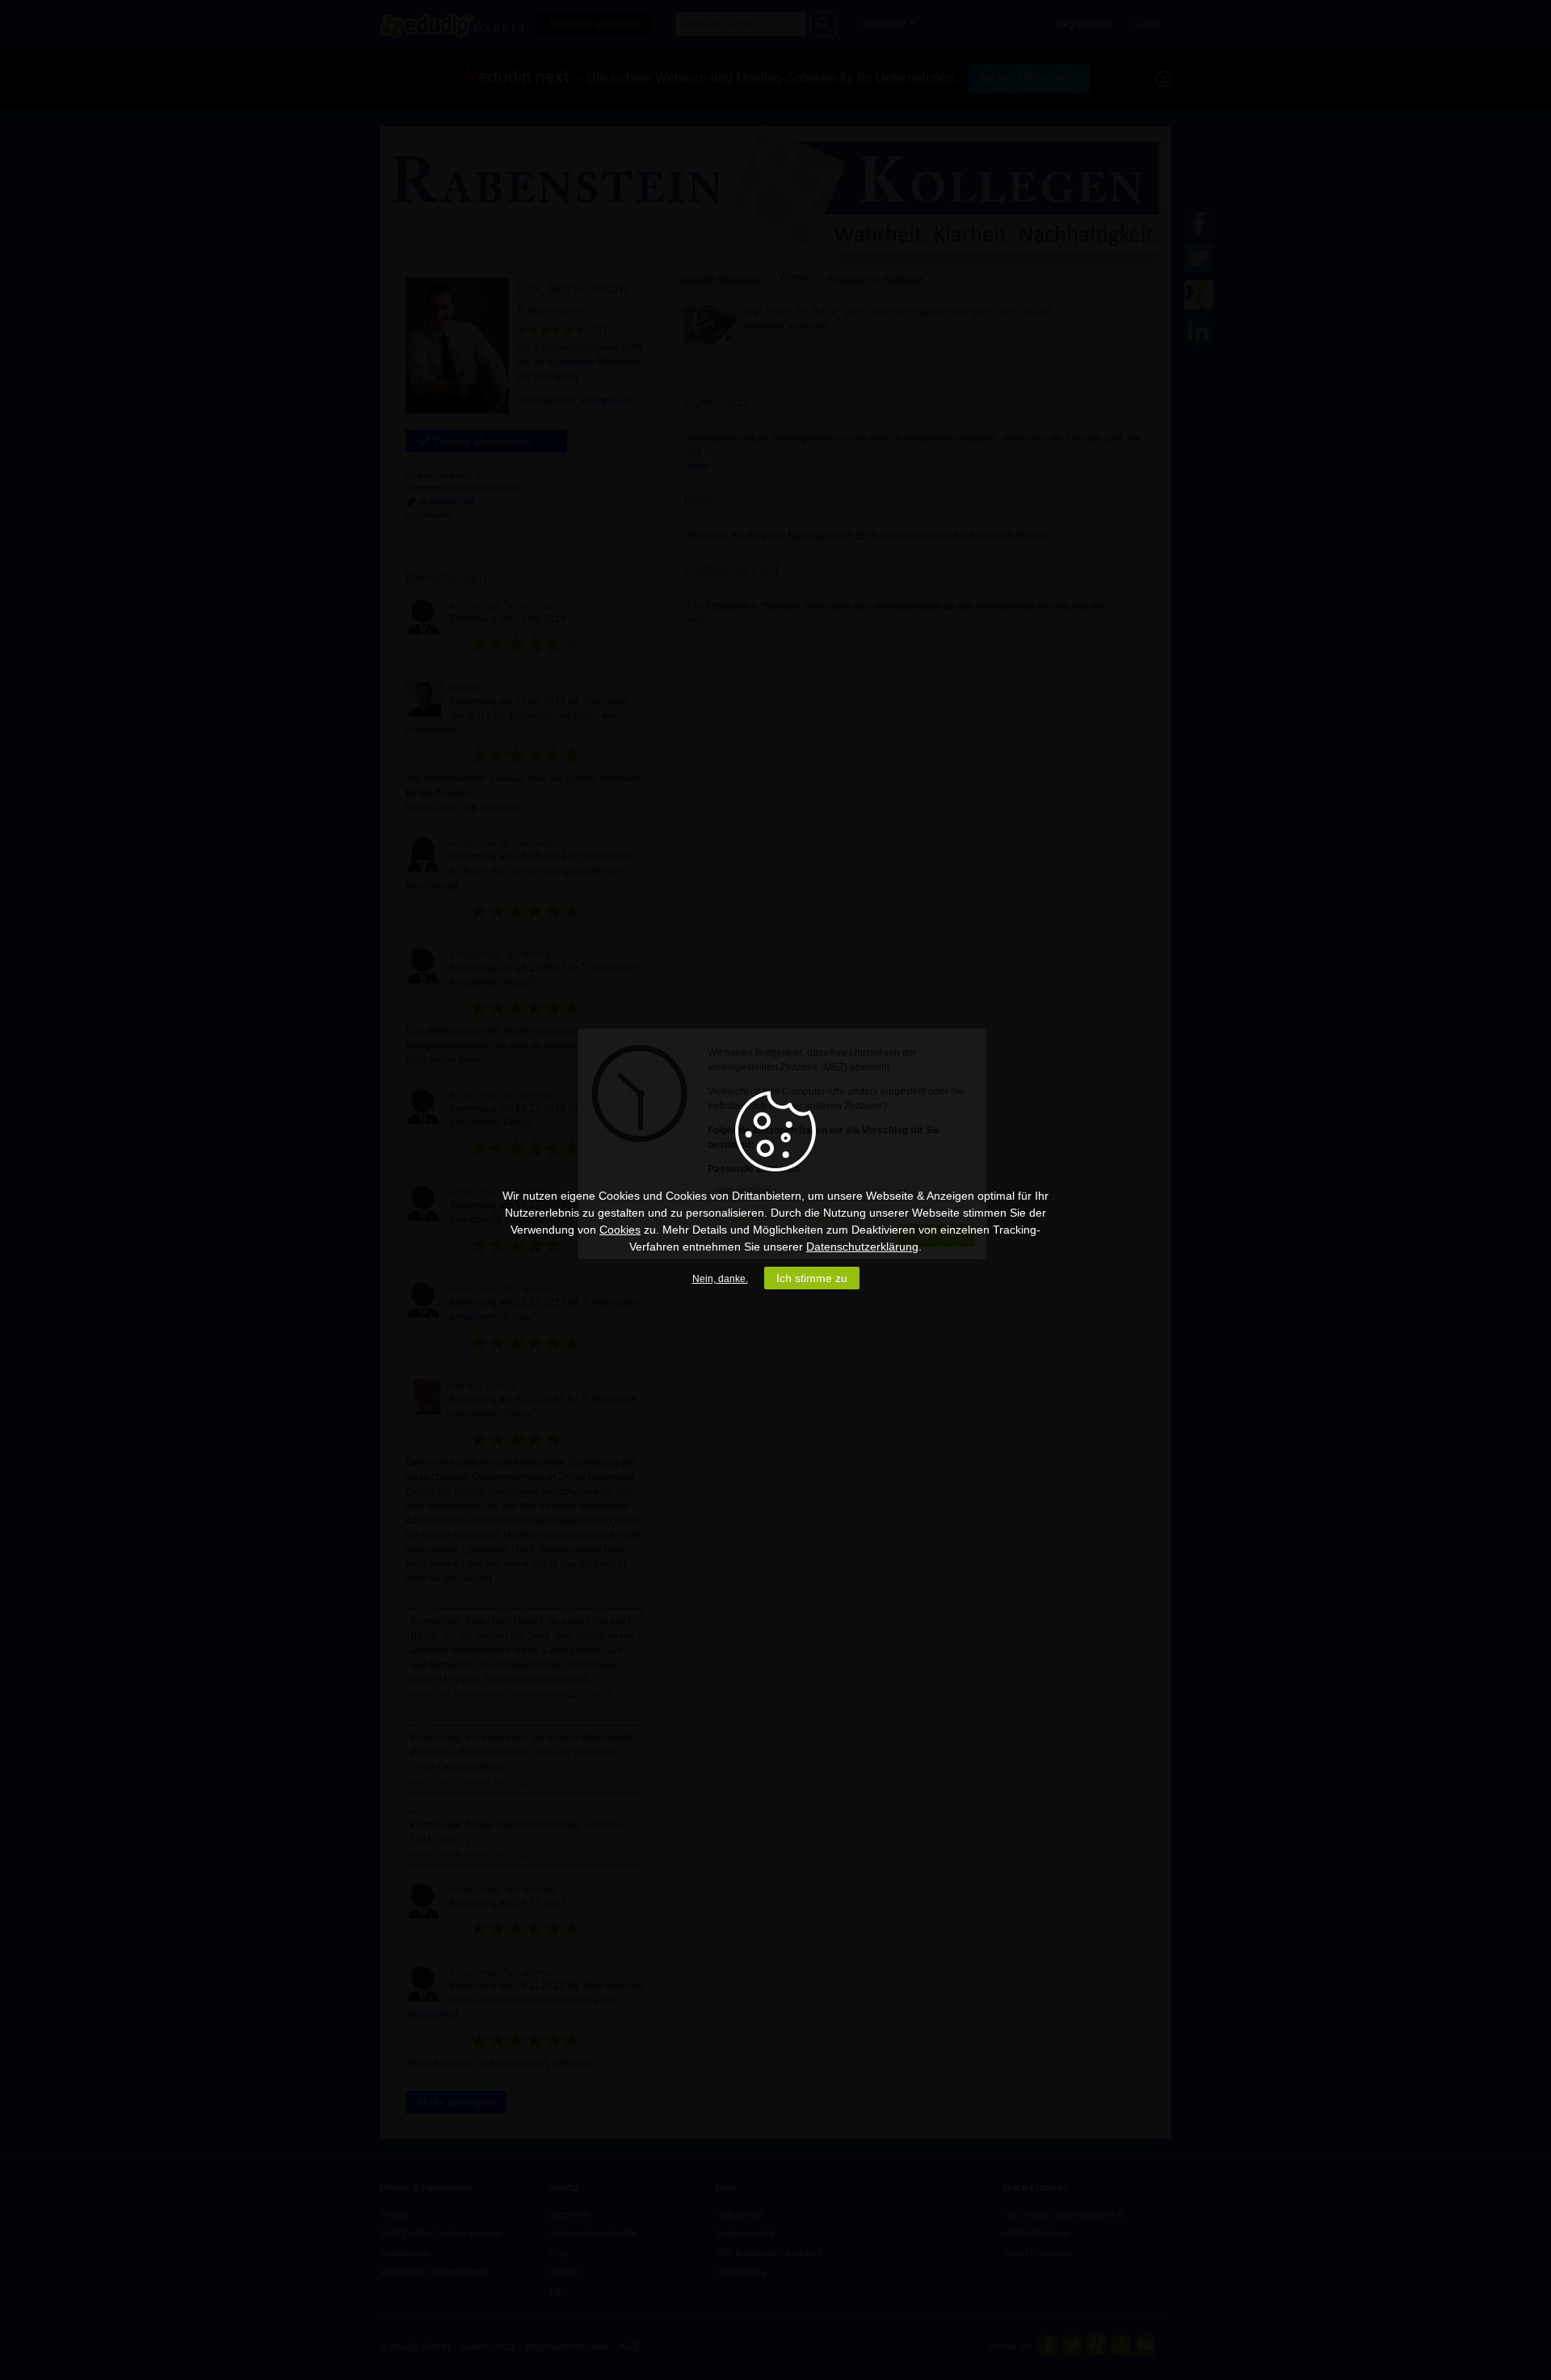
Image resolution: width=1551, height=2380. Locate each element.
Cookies (620, 1230)
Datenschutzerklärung (862, 1247)
